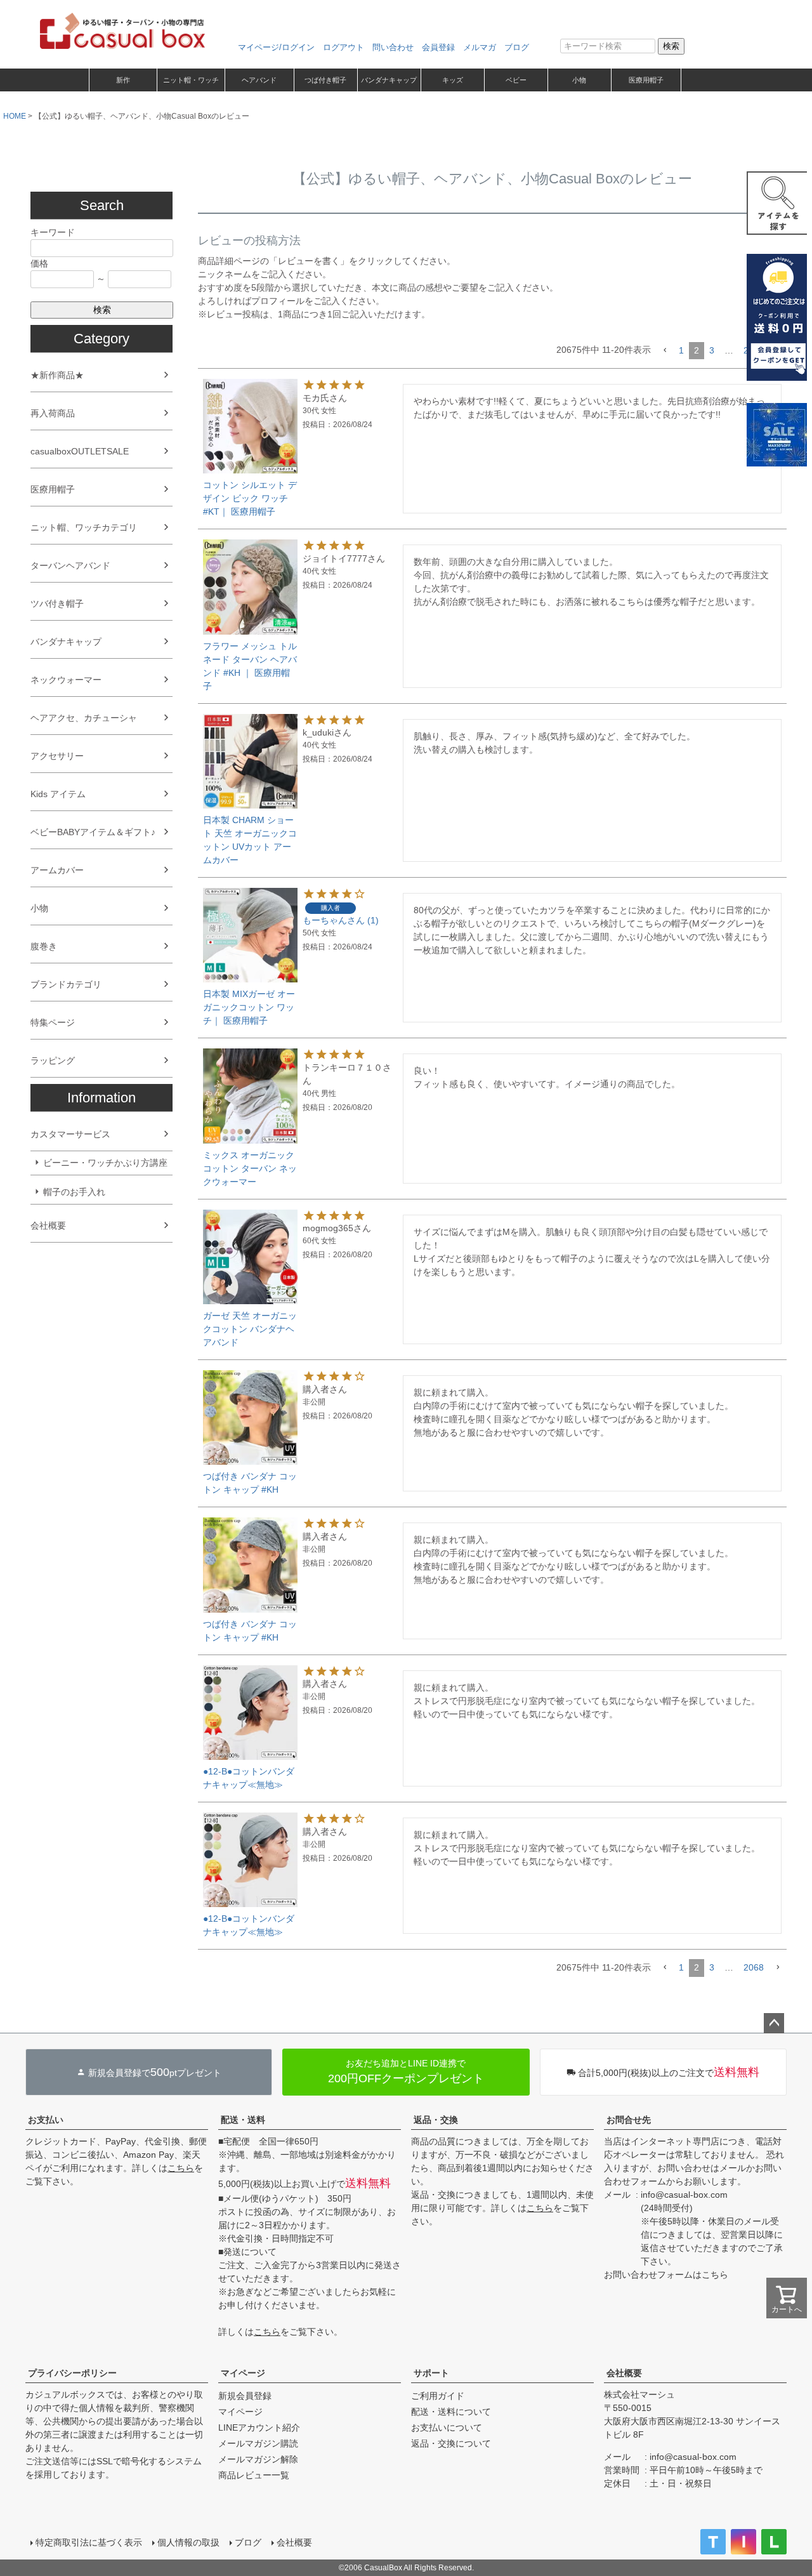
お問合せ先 (629, 2120)
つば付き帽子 (325, 80)
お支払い (46, 2120)
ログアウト (344, 47)
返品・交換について (451, 2443)
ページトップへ (774, 2023)
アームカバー (57, 870)
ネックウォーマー (66, 680)
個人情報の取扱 (188, 2542)
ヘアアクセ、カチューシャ (84, 718)
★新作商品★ (57, 375)
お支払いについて (447, 2427)
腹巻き (44, 946)
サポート (431, 2373)
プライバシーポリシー (72, 2373)
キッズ (453, 80)
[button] (665, 351)
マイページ (243, 2373)
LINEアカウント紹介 (259, 2427)
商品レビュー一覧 (254, 2475)
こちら (181, 2168)
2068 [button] (754, 1967)
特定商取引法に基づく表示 (89, 2542)
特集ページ (53, 1022)
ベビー (516, 80)
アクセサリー (57, 756)
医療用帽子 (646, 80)
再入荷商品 (53, 413)
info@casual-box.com (684, 2195)
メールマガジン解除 (258, 2459)
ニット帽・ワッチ (191, 80)
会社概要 (48, 1225)
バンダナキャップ (389, 80)
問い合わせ (393, 47)
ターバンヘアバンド (70, 565)
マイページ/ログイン (276, 47)
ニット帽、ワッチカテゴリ (84, 527)
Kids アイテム (58, 794)
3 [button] (712, 350)
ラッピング (53, 1060)
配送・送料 (243, 2120)
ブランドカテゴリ (66, 984)
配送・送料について (451, 2412)
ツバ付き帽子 (57, 604)
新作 (123, 80)
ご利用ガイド (438, 2396)
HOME (15, 116)
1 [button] (681, 350)
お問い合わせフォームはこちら (666, 2275)
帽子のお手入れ (74, 1192)
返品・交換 (436, 2120)
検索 (671, 46)
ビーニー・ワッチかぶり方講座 (105, 1163)
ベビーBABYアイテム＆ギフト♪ (93, 832)
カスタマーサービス (70, 1134)
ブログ (517, 47)
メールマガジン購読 (258, 2443)
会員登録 (438, 47)
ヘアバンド (259, 80)
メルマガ (480, 47)
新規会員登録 (245, 2396)
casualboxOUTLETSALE (80, 451)
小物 (579, 80)
